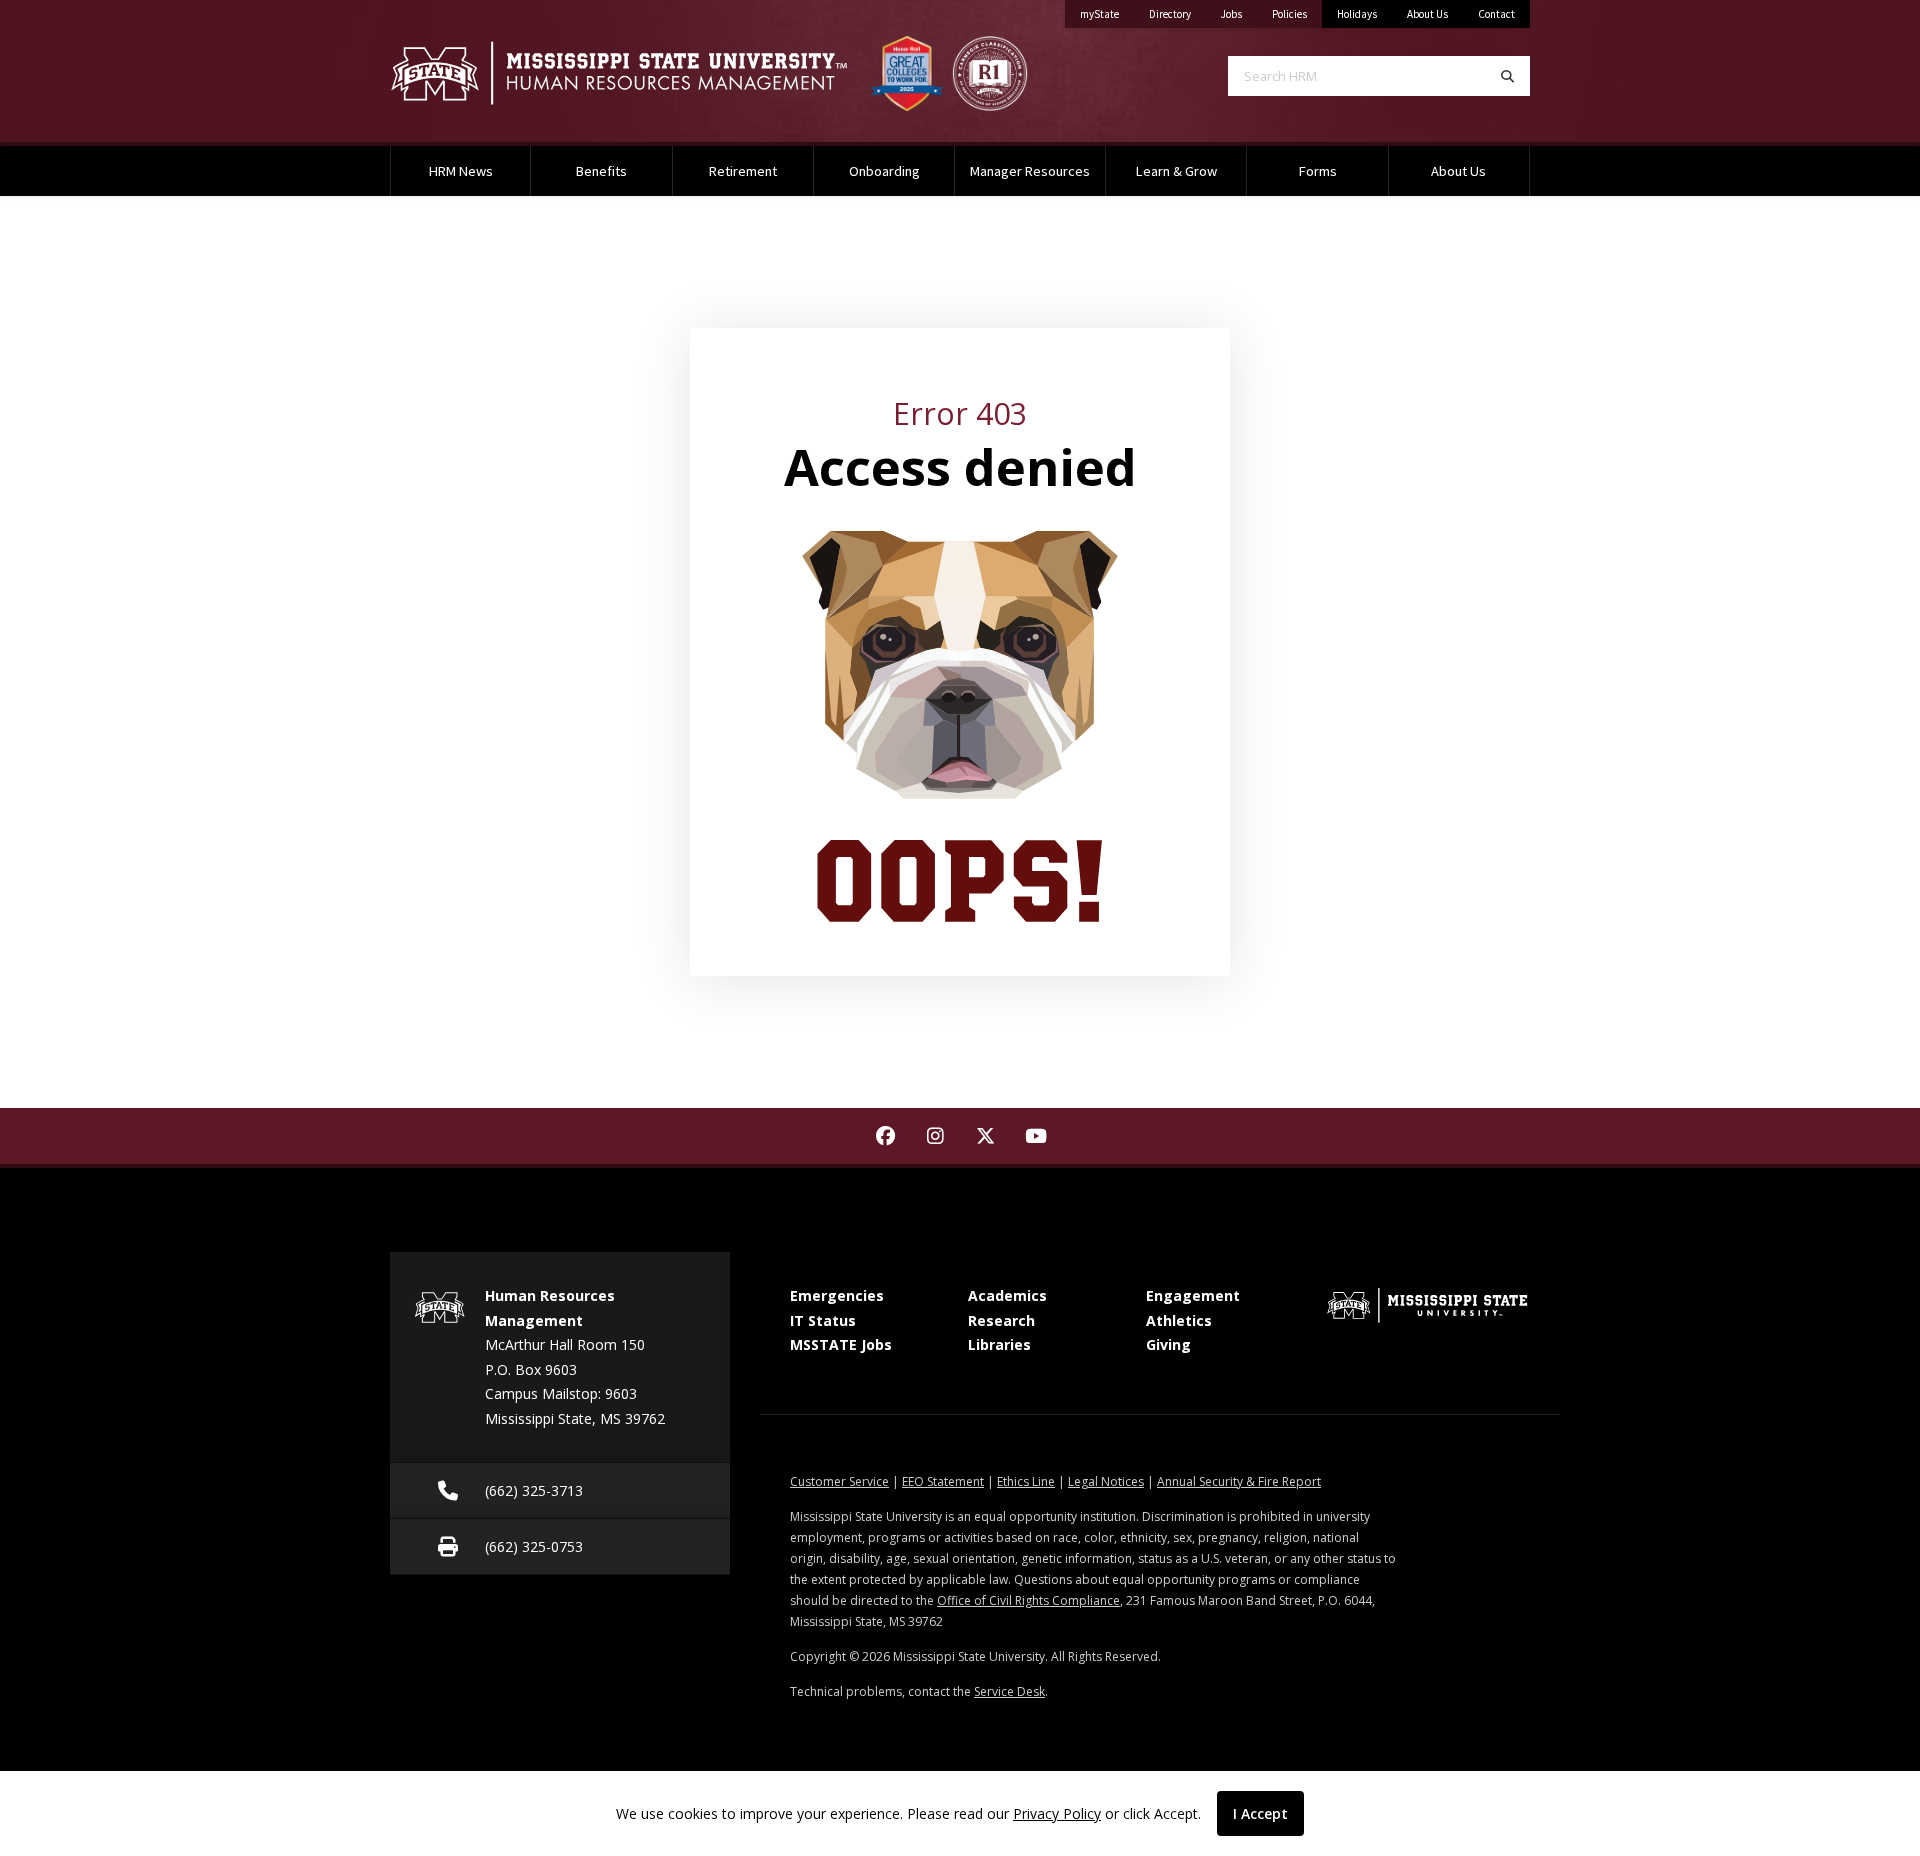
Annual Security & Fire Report (1239, 1481)
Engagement (1193, 1295)
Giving (1168, 1344)
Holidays (1357, 14)
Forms (1318, 171)
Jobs (1239, 13)
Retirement (743, 171)
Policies (1297, 13)
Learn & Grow (1176, 171)
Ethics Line (1026, 1481)
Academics (1007, 1295)
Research (1001, 1320)
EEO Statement (943, 1481)
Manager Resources (1030, 171)
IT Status (823, 1320)
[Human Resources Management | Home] (620, 73)
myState (1107, 13)
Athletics (1179, 1320)
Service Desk (1009, 1691)
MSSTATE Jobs (841, 1344)
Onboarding (884, 171)
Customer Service (839, 1481)
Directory (1177, 13)
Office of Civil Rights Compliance (1028, 1600)
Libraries (999, 1344)
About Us (1427, 14)
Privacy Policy (1057, 1813)
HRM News (461, 171)
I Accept (1260, 1813)
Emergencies (837, 1295)
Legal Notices (1106, 1481)
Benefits (601, 171)
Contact (1496, 14)
